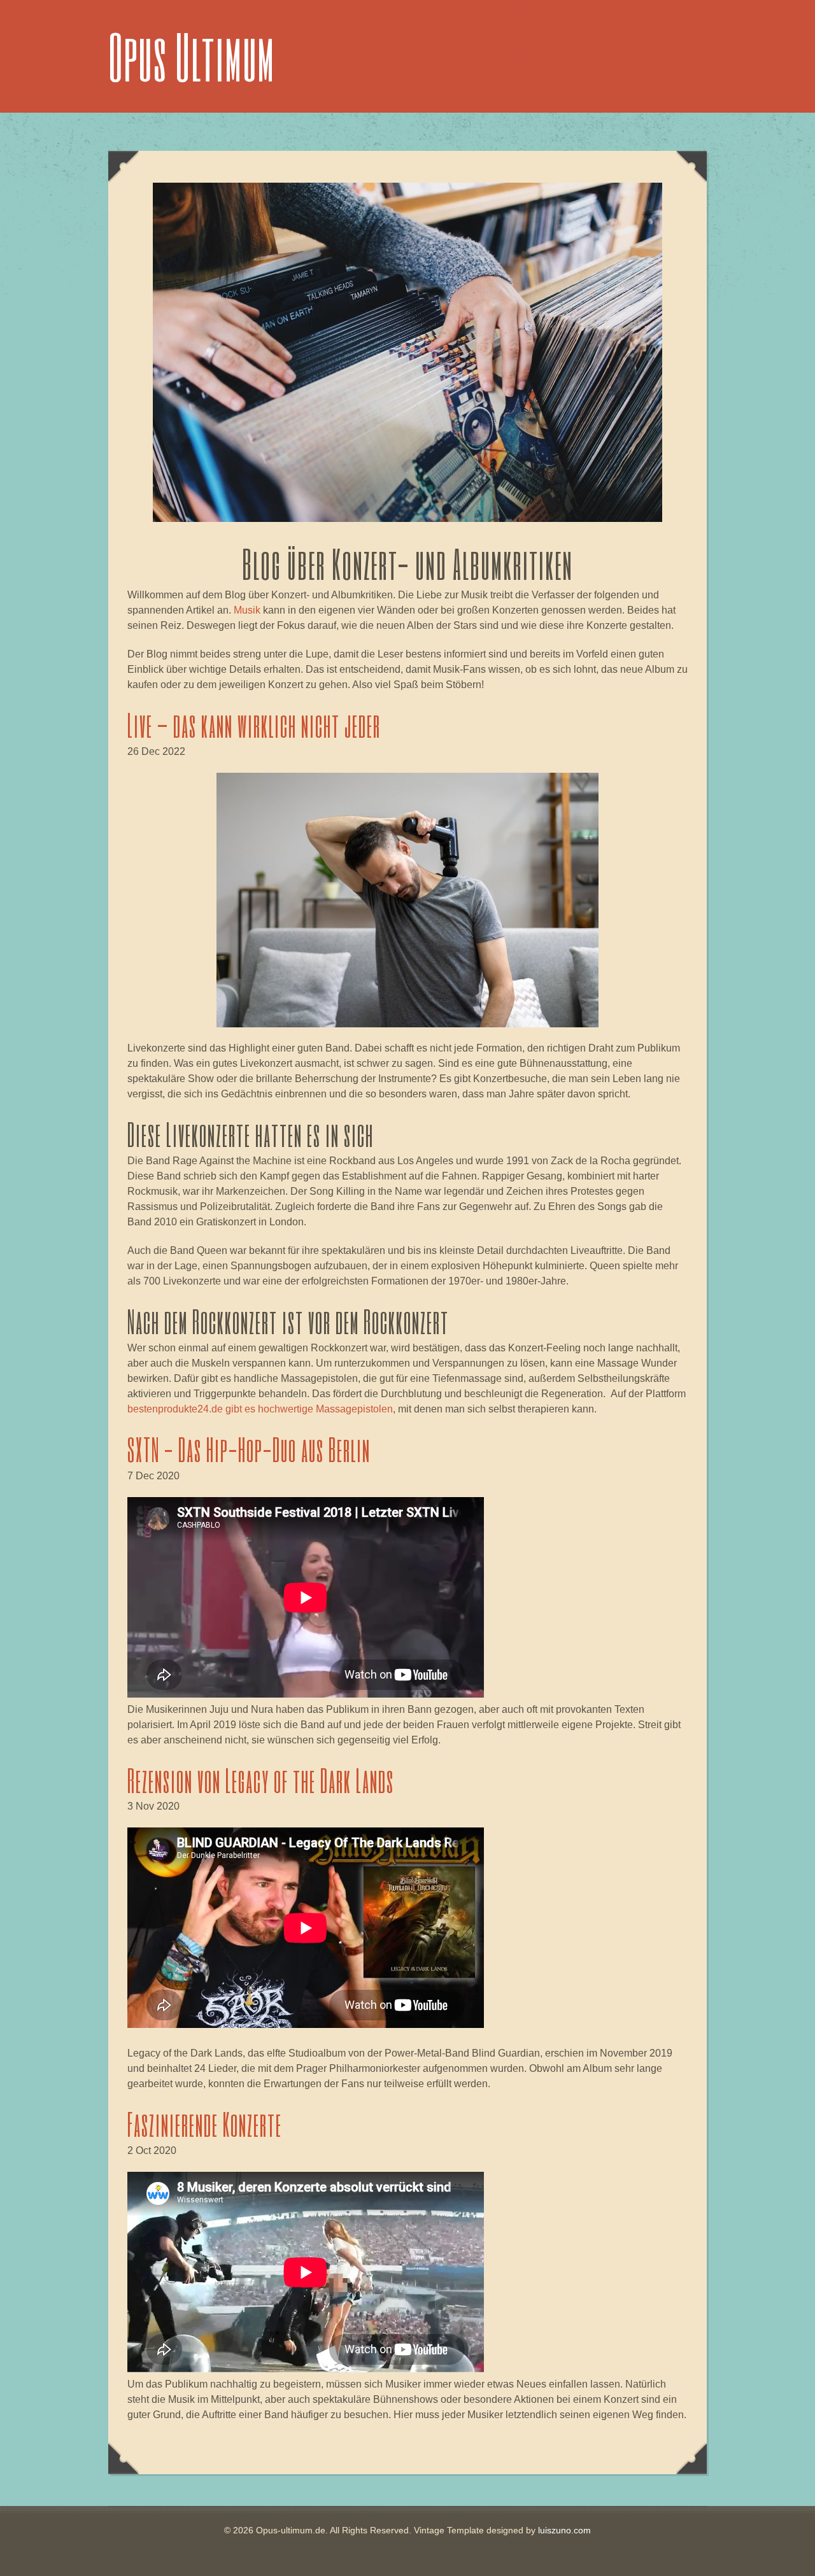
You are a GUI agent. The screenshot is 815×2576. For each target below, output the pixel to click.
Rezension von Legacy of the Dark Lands (261, 1780)
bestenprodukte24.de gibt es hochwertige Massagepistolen (260, 1409)
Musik (247, 610)
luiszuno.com (564, 2530)
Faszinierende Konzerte (205, 2124)
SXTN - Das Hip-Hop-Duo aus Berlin (249, 1449)
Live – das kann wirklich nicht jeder (254, 725)
